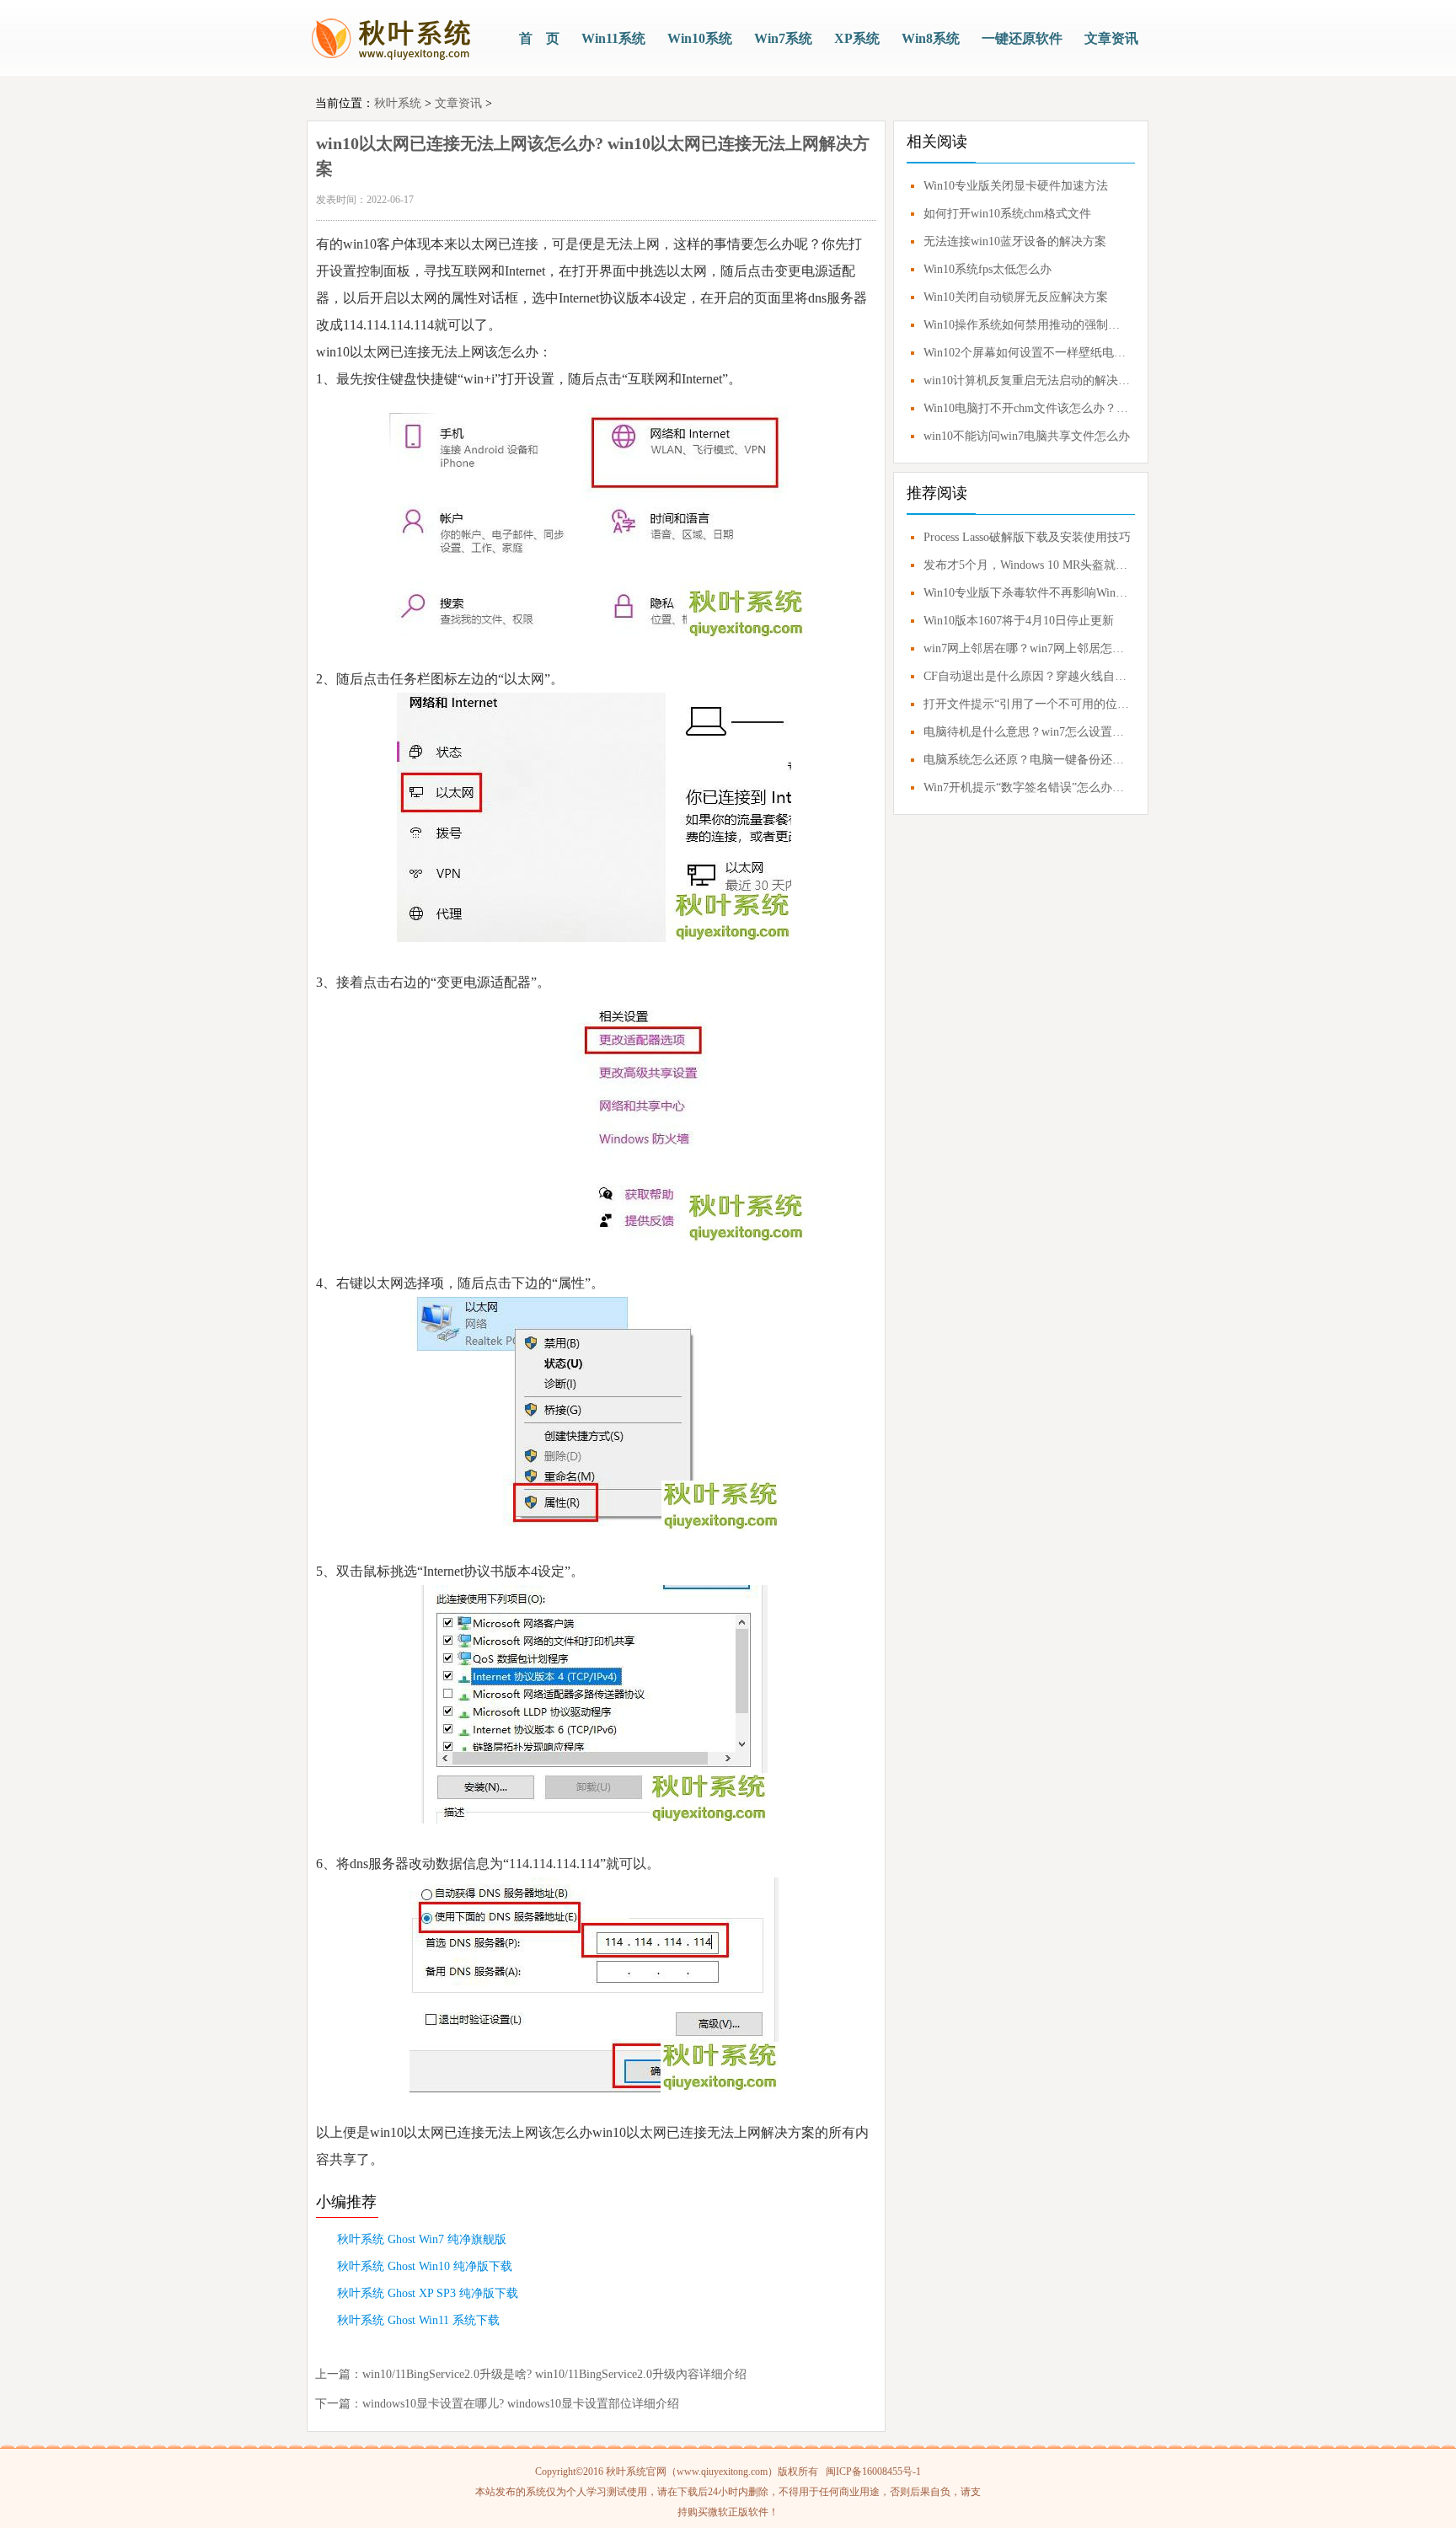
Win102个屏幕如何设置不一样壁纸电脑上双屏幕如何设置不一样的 (1027, 353)
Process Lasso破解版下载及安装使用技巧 (1027, 537)
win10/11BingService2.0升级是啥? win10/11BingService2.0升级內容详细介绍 (554, 2374)
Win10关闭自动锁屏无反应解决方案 (1016, 297)
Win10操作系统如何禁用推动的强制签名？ (1027, 325)
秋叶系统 (398, 103)
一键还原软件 (1022, 38)
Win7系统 (783, 38)
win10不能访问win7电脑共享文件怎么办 (1027, 436)
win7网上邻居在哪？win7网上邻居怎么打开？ (1027, 648)
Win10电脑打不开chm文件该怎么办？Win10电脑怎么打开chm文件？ (1027, 408)
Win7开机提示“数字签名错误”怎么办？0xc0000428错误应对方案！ (1027, 787)
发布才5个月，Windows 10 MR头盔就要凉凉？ (1027, 565)
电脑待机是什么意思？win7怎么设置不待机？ (1027, 732)
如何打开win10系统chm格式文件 (1007, 214)
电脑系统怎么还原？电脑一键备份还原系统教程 (1027, 760)
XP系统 (857, 38)
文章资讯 (1111, 38)
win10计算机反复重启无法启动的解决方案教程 (1027, 380)
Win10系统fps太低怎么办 (988, 269)
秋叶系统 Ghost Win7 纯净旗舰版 (422, 2239)
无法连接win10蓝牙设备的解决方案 (1015, 241)
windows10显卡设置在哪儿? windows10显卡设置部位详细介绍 (521, 2404)
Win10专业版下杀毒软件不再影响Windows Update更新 (1027, 593)
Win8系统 (931, 38)
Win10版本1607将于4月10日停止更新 (1019, 621)
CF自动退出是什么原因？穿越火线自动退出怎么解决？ (1027, 676)
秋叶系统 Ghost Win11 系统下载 (418, 2320)
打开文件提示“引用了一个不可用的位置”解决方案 (1027, 704)
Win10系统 (700, 38)
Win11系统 (613, 38)
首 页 (539, 38)
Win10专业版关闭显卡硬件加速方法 (1016, 186)
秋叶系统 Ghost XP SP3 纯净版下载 (428, 2293)
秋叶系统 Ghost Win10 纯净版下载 (425, 2266)
